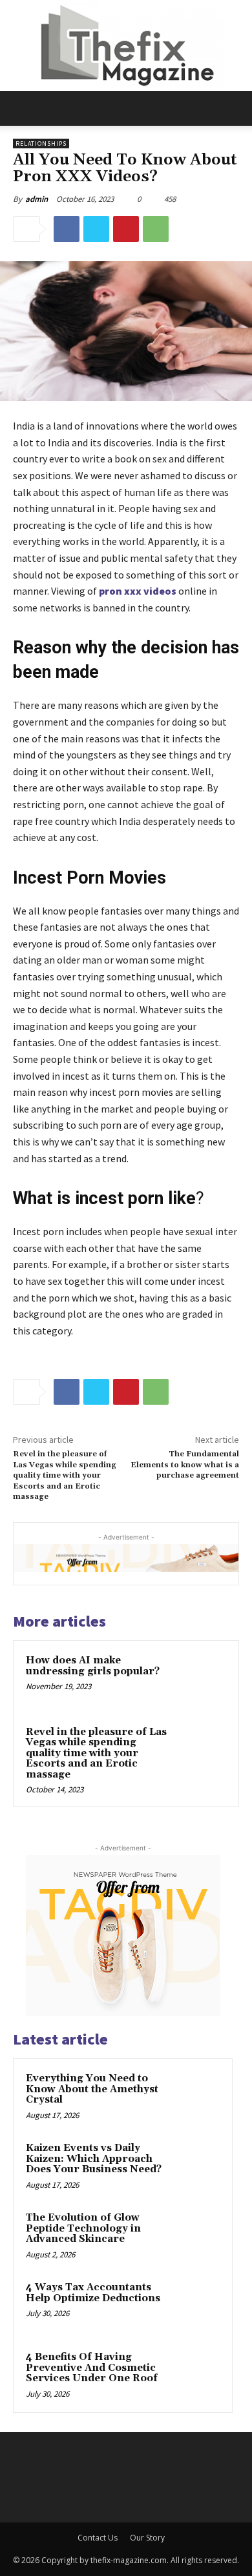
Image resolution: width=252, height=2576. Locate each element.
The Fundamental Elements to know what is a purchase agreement (185, 1465)
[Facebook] (67, 229)
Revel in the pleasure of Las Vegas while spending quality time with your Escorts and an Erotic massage (65, 1475)
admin (37, 199)
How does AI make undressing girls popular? (93, 1666)
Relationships (41, 144)
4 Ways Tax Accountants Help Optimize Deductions (93, 2293)
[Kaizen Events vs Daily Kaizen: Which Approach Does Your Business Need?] (194, 2166)
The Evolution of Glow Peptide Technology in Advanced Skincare (83, 2228)
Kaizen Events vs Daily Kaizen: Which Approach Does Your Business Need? (94, 2159)
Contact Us (98, 2538)
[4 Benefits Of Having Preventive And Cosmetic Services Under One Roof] (194, 2375)
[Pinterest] (126, 229)
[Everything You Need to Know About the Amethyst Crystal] (194, 2096)
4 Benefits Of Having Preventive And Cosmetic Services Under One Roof (92, 2368)
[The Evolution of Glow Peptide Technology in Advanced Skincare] (194, 2235)
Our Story (147, 2538)
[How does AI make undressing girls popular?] (200, 1679)
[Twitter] (96, 229)
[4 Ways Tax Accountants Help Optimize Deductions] (194, 2305)
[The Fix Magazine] (126, 45)
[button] (22, 108)
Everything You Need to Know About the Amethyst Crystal (92, 2089)
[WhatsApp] (156, 229)
